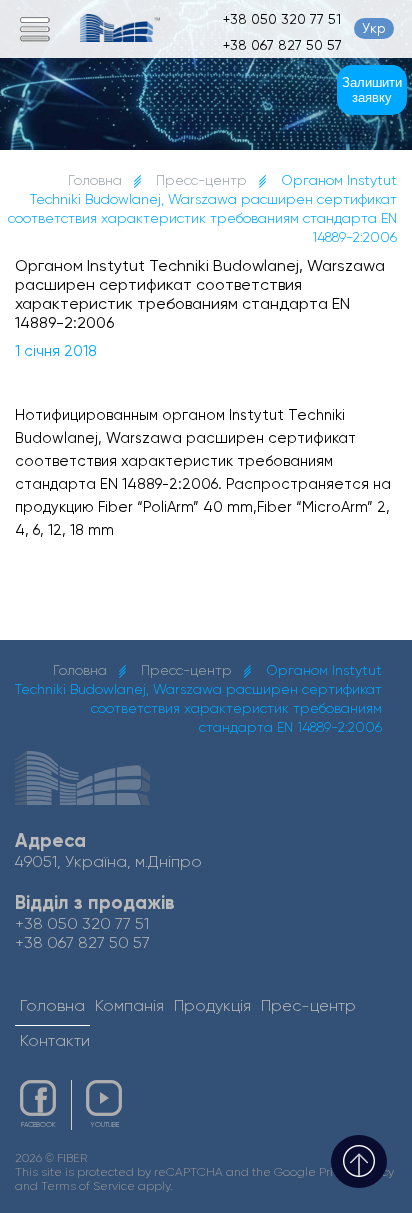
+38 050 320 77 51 (282, 19)
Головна (95, 180)
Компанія (129, 1005)
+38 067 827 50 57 (282, 45)
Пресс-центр (201, 180)
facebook (38, 1125)
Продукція (212, 1005)
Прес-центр (308, 1005)
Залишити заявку (372, 90)
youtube (104, 1125)
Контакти (55, 1040)
